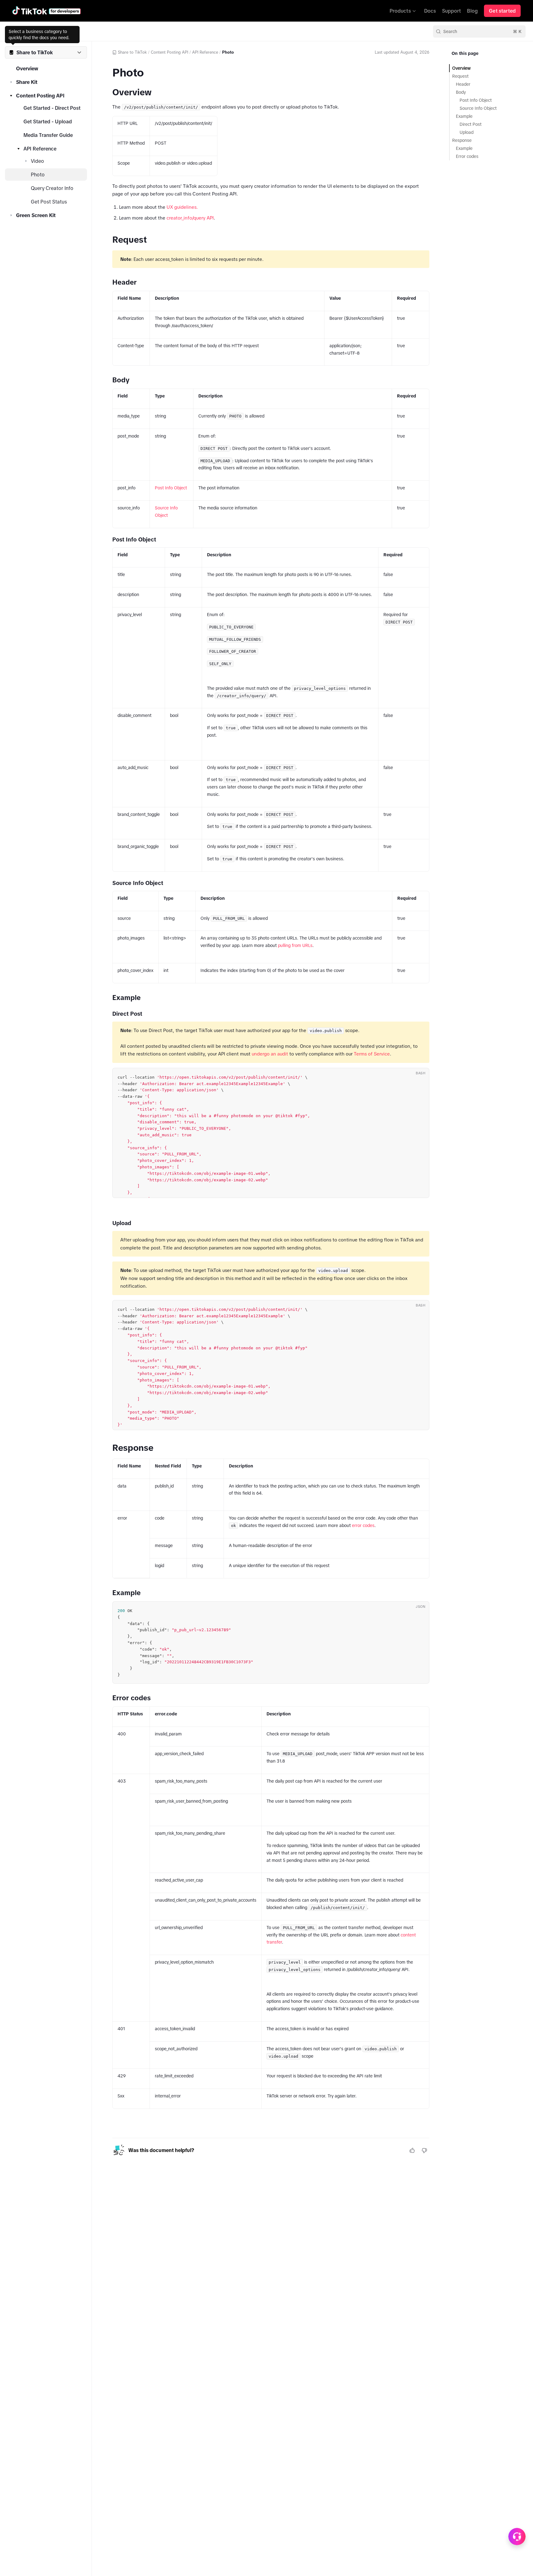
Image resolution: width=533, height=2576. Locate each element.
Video (37, 161)
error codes (363, 1525)
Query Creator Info (52, 188)
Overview (27, 68)
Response (462, 140)
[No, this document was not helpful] (424, 2150)
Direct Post (471, 124)
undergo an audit (270, 1054)
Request (460, 76)
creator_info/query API (190, 218)
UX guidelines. (182, 207)
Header (463, 84)
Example (464, 116)
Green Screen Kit (36, 215)
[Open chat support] (517, 2537)
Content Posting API (40, 96)
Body (461, 92)
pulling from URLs (295, 945)
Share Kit (27, 82)
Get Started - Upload (48, 121)
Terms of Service (372, 1054)
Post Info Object (171, 488)
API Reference (40, 149)
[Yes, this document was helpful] (412, 2150)
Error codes (467, 156)
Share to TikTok (132, 52)
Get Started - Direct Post (52, 108)
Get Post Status (49, 202)
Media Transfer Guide (48, 135)
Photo (38, 175)
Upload (467, 132)
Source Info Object (478, 108)
